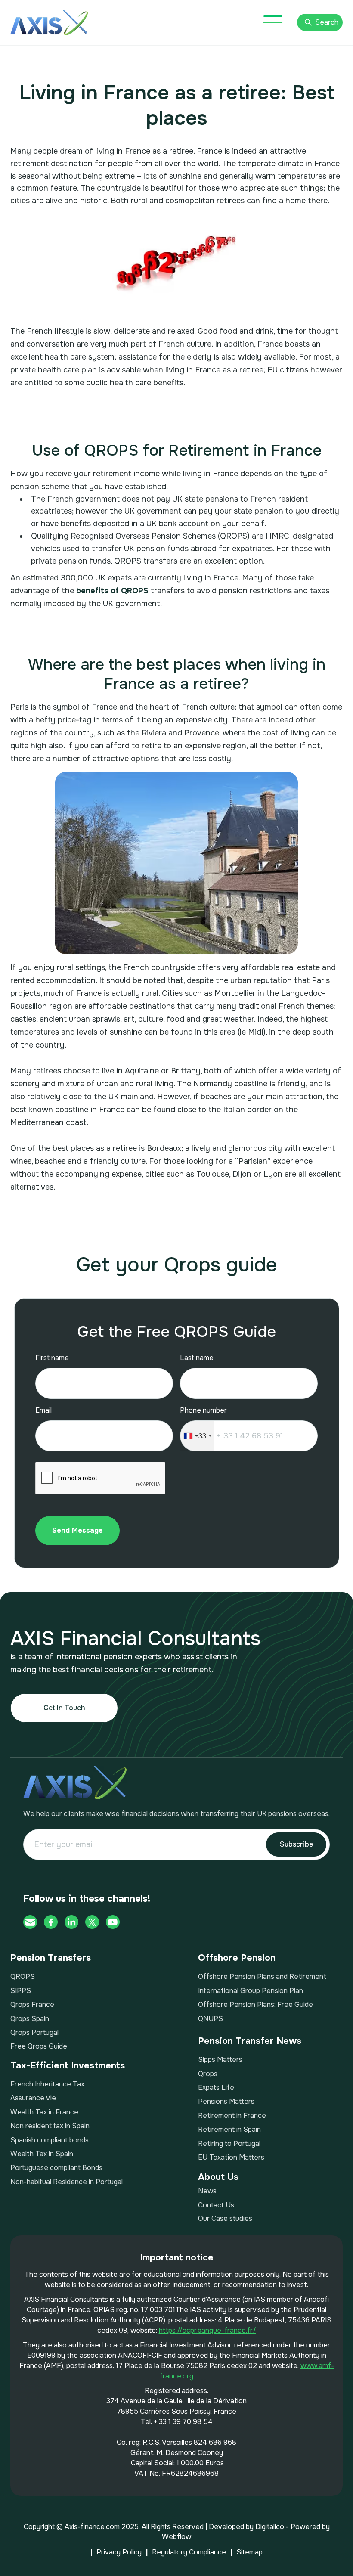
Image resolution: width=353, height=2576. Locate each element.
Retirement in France (232, 2116)
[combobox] (197, 1436)
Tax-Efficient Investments (68, 2066)
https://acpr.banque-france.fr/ (207, 2330)
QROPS (23, 1976)
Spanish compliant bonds (50, 2140)
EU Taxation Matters (231, 2157)
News (207, 2191)
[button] (273, 19)
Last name (197, 1358)
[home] (49, 23)
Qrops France (32, 2004)
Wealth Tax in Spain (42, 2154)
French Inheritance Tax (47, 2084)
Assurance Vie (33, 2098)
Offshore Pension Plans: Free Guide (255, 2004)
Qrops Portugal (34, 2032)
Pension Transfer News (250, 2041)
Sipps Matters (220, 2060)
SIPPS (21, 1991)
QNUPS (211, 2019)
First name (52, 1358)
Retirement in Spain (229, 2129)
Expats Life (216, 2088)
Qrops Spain (30, 2019)
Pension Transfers (51, 1958)
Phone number (203, 1410)
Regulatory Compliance (189, 2552)
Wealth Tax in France (44, 2112)
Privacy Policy (119, 2552)
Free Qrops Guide (39, 2046)
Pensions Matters (226, 2101)
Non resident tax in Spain (50, 2126)
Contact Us (216, 2205)
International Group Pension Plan (251, 1991)
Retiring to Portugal (229, 2144)
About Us (218, 2177)
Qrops (208, 2074)
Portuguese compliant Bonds (56, 2168)
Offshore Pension (237, 1958)
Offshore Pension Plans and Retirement (262, 1976)
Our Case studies (225, 2218)
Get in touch (64, 1708)
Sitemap (249, 2552)
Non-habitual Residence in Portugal (67, 2182)
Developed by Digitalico (246, 2527)
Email (43, 1410)
